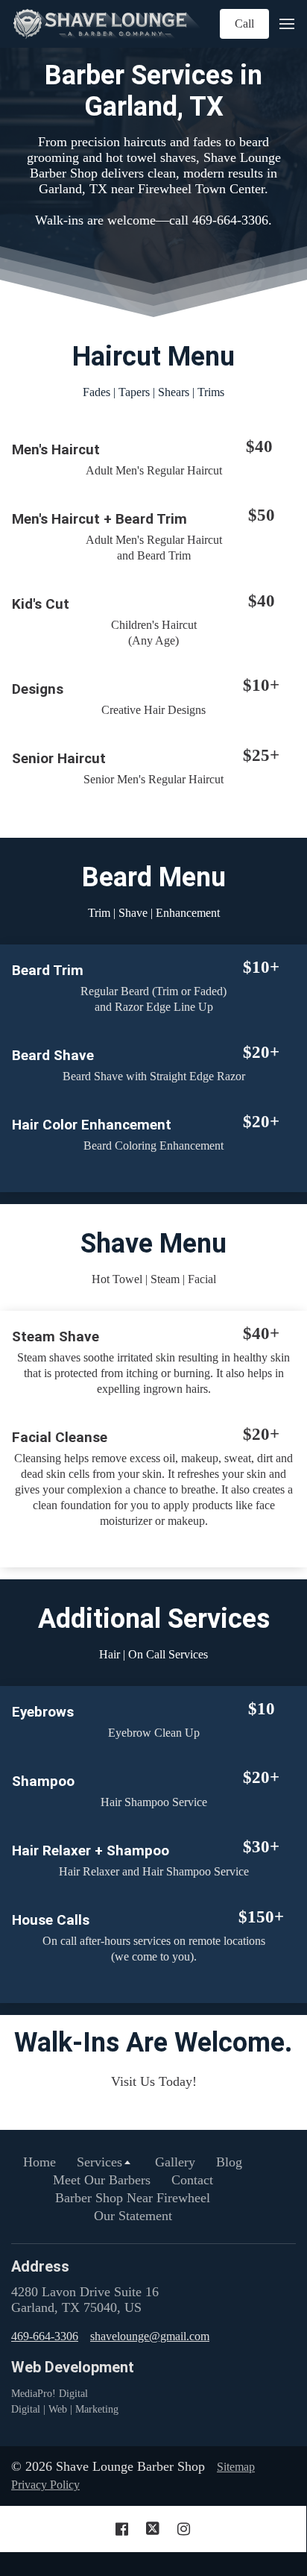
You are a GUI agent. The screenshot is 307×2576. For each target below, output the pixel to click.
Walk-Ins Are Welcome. (153, 2043)
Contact (192, 2180)
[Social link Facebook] (122, 2529)
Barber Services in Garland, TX (153, 91)
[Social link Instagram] (184, 2529)
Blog (229, 2162)
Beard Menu (154, 877)
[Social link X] (153, 2529)
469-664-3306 (45, 2336)
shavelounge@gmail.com (150, 2336)
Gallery (175, 2162)
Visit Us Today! (154, 2081)
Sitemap (236, 2467)
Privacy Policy (45, 2485)
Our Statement (133, 2216)
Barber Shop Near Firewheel (133, 2198)
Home (39, 2162)
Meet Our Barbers (102, 2180)
